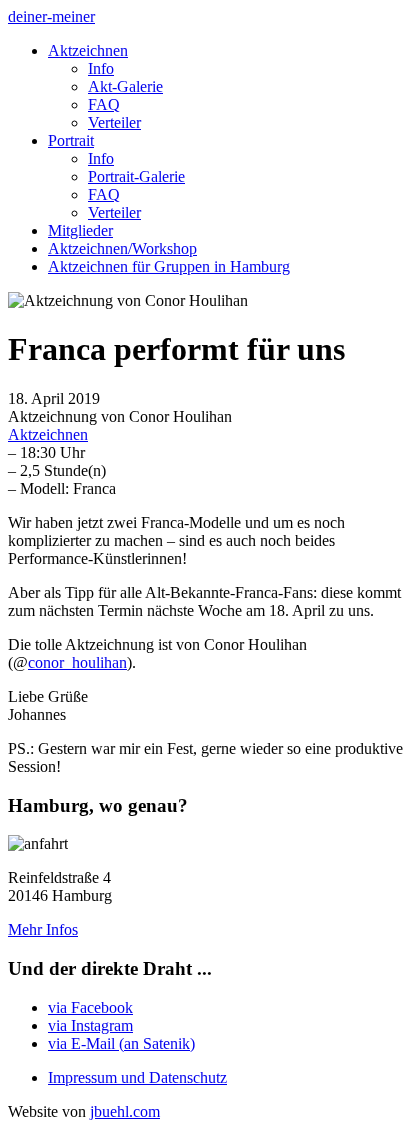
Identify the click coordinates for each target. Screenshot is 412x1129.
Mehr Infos (43, 929)
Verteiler (114, 122)
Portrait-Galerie (136, 176)
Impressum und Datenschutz (137, 1077)
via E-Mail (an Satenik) (121, 1043)
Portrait (71, 140)
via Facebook (90, 1007)
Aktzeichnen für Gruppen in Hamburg (169, 266)
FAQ (104, 104)
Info (101, 68)
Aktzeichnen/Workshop (122, 248)
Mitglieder (80, 230)
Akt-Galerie (125, 86)
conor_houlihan (77, 662)
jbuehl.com (125, 1111)
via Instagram (90, 1025)
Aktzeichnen (88, 50)
